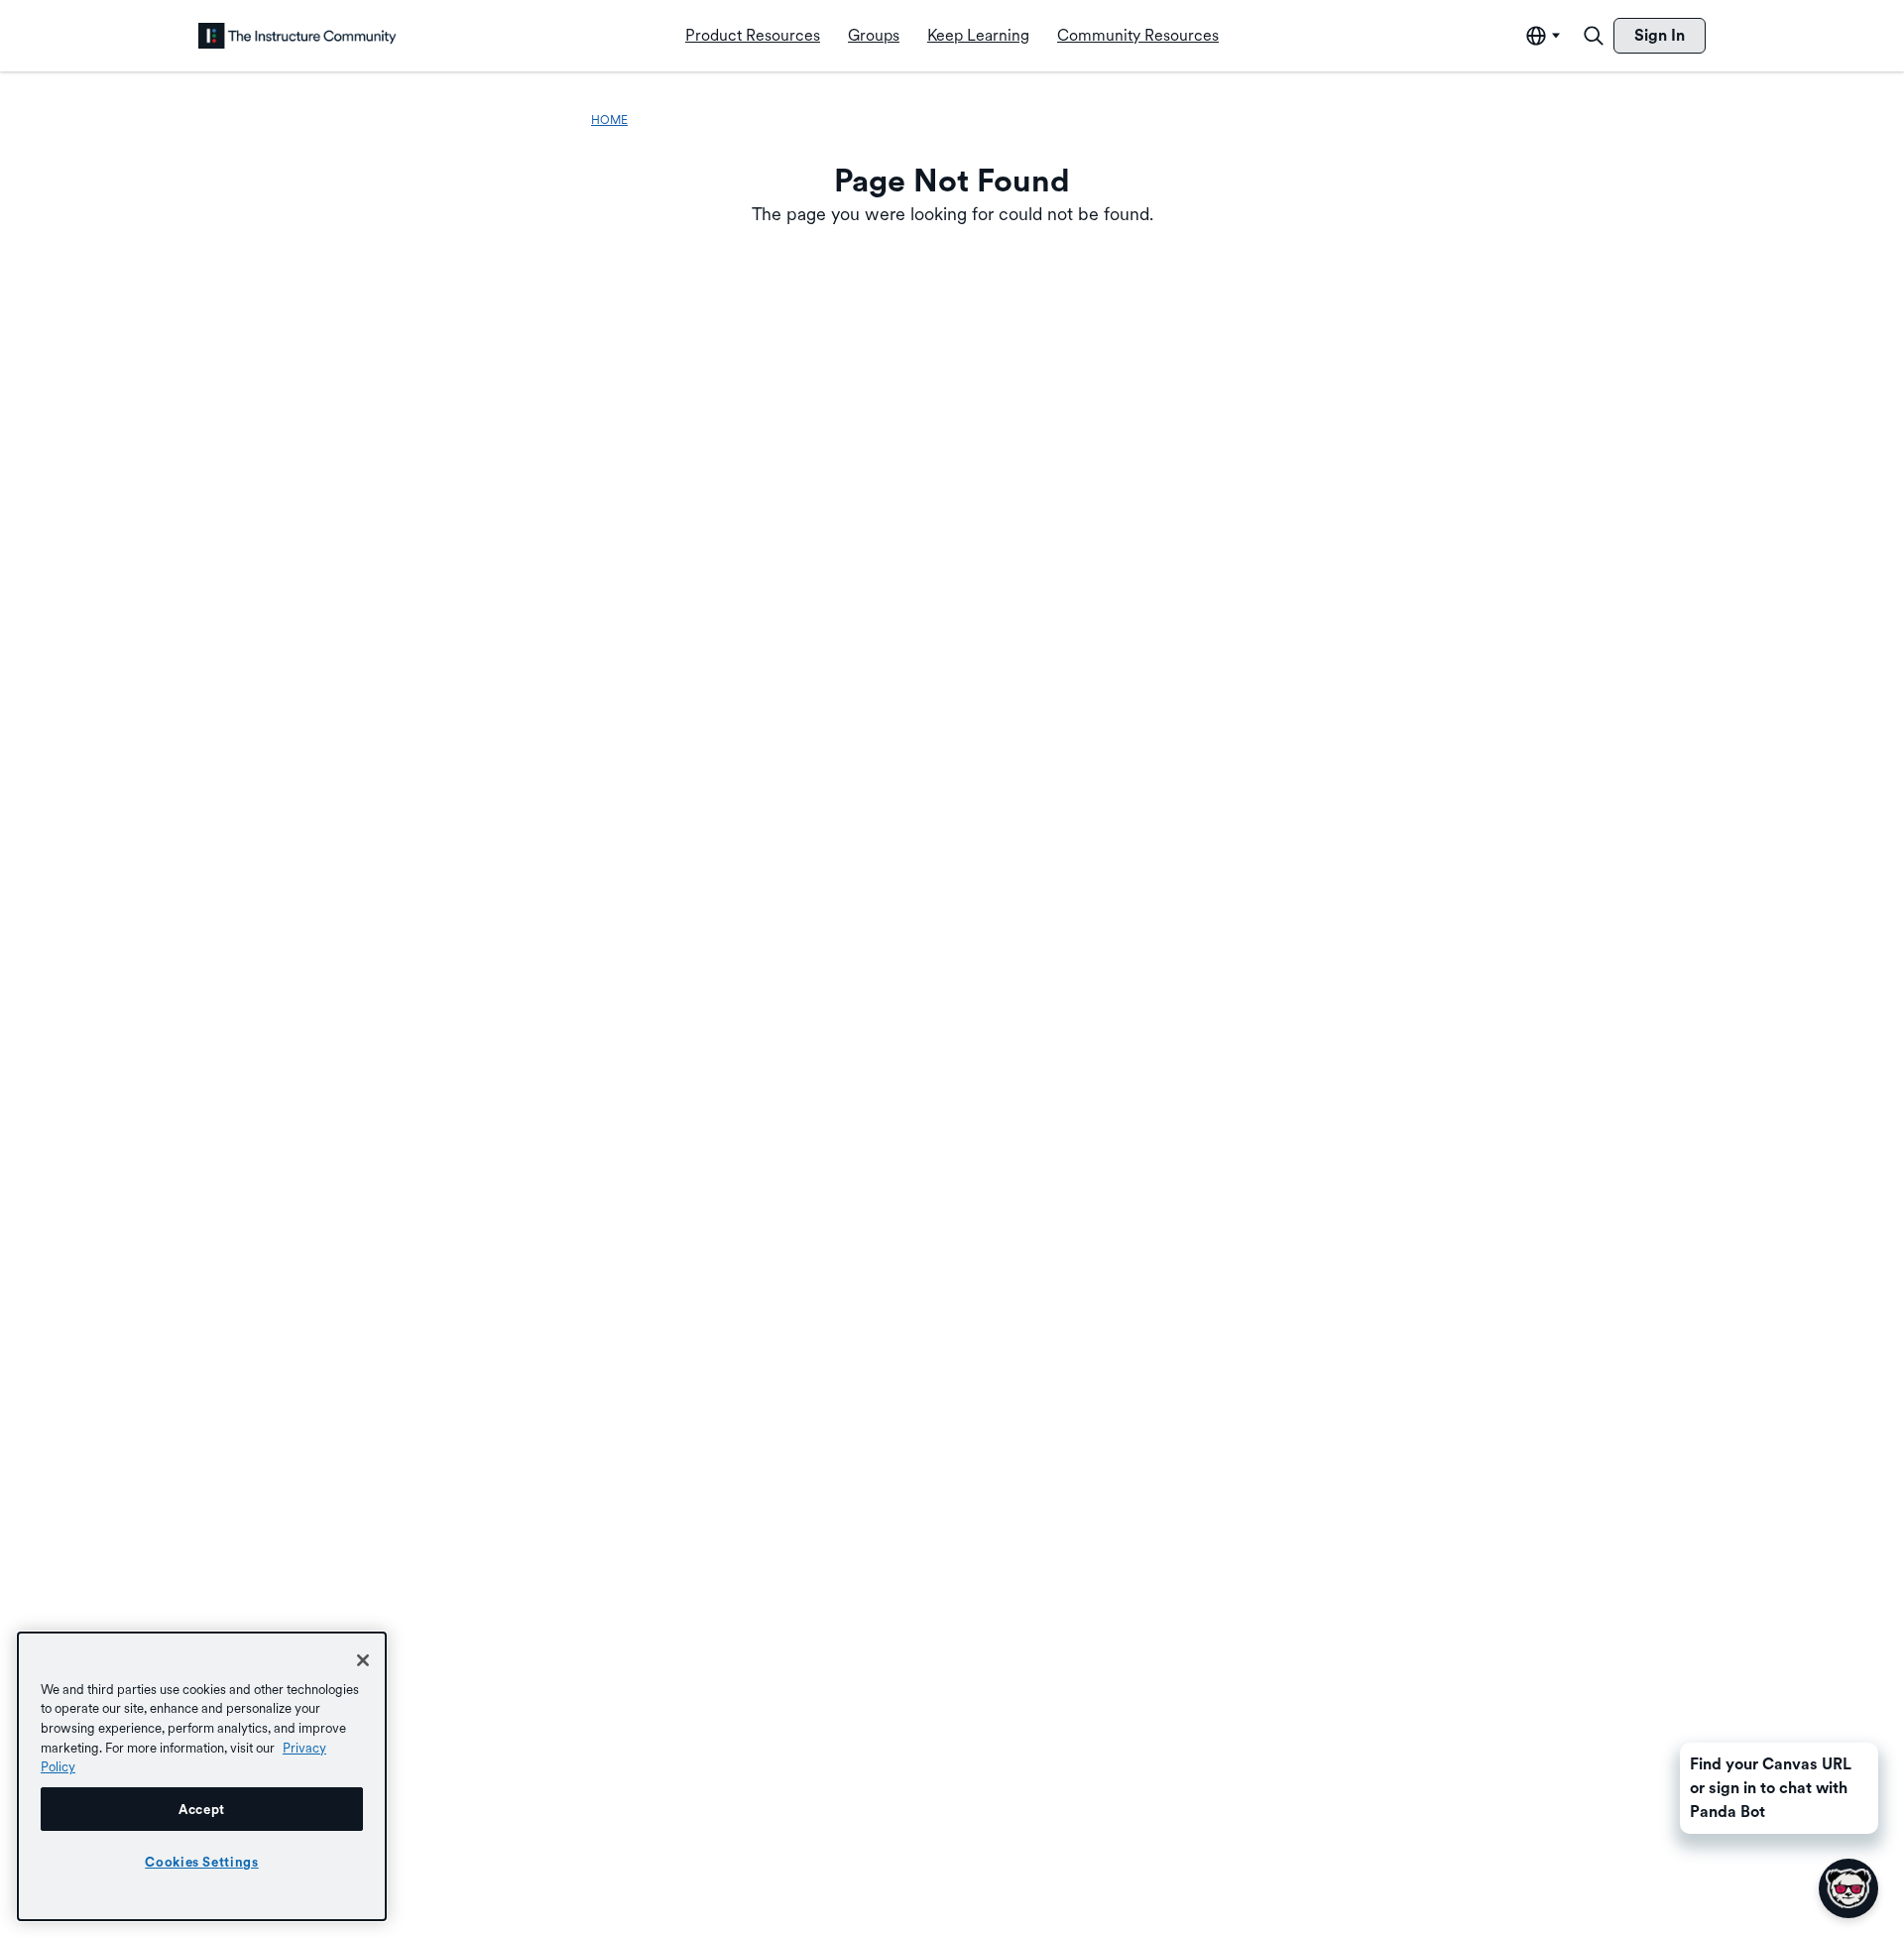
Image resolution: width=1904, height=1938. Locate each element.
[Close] (363, 1660)
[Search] (1594, 36)
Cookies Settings (202, 1862)
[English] (297, 36)
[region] (202, 1776)
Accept (202, 1809)
